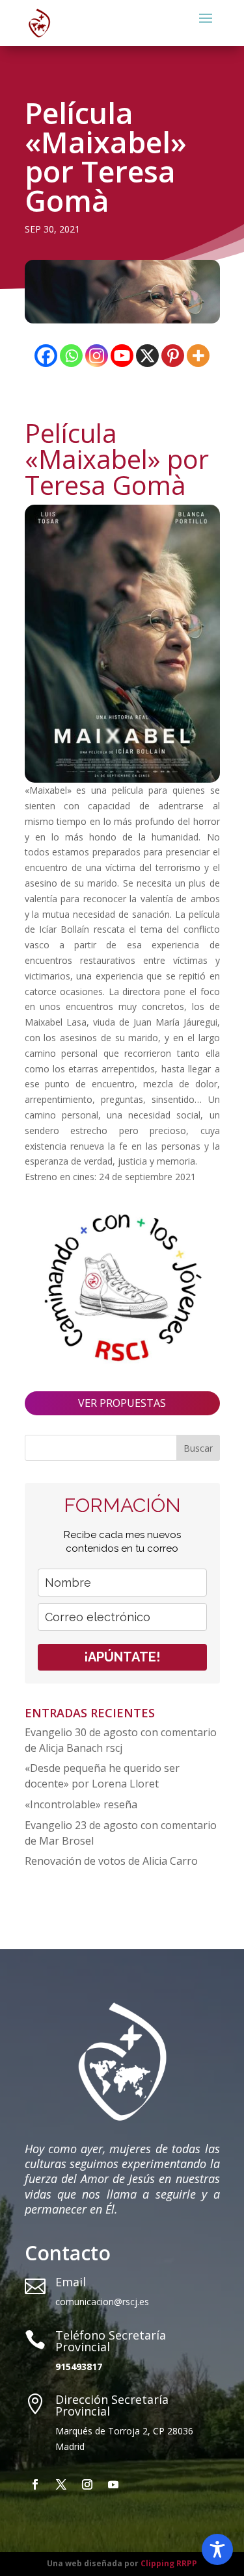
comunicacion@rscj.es (102, 2302)
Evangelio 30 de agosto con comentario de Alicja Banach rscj (121, 1740)
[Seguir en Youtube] (113, 2484)
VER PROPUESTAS (122, 1403)
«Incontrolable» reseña (81, 1804)
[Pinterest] (173, 356)
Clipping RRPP (169, 2563)
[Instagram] (97, 356)
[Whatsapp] (71, 356)
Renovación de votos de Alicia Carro (111, 1861)
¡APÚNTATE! (122, 1657)
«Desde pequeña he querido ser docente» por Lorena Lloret (102, 1776)
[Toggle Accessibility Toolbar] (217, 2549)
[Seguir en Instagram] (87, 2484)
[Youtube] (122, 356)
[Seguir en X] (61, 2484)
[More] (198, 356)
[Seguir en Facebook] (35, 2484)
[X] (147, 356)
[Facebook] (46, 356)
